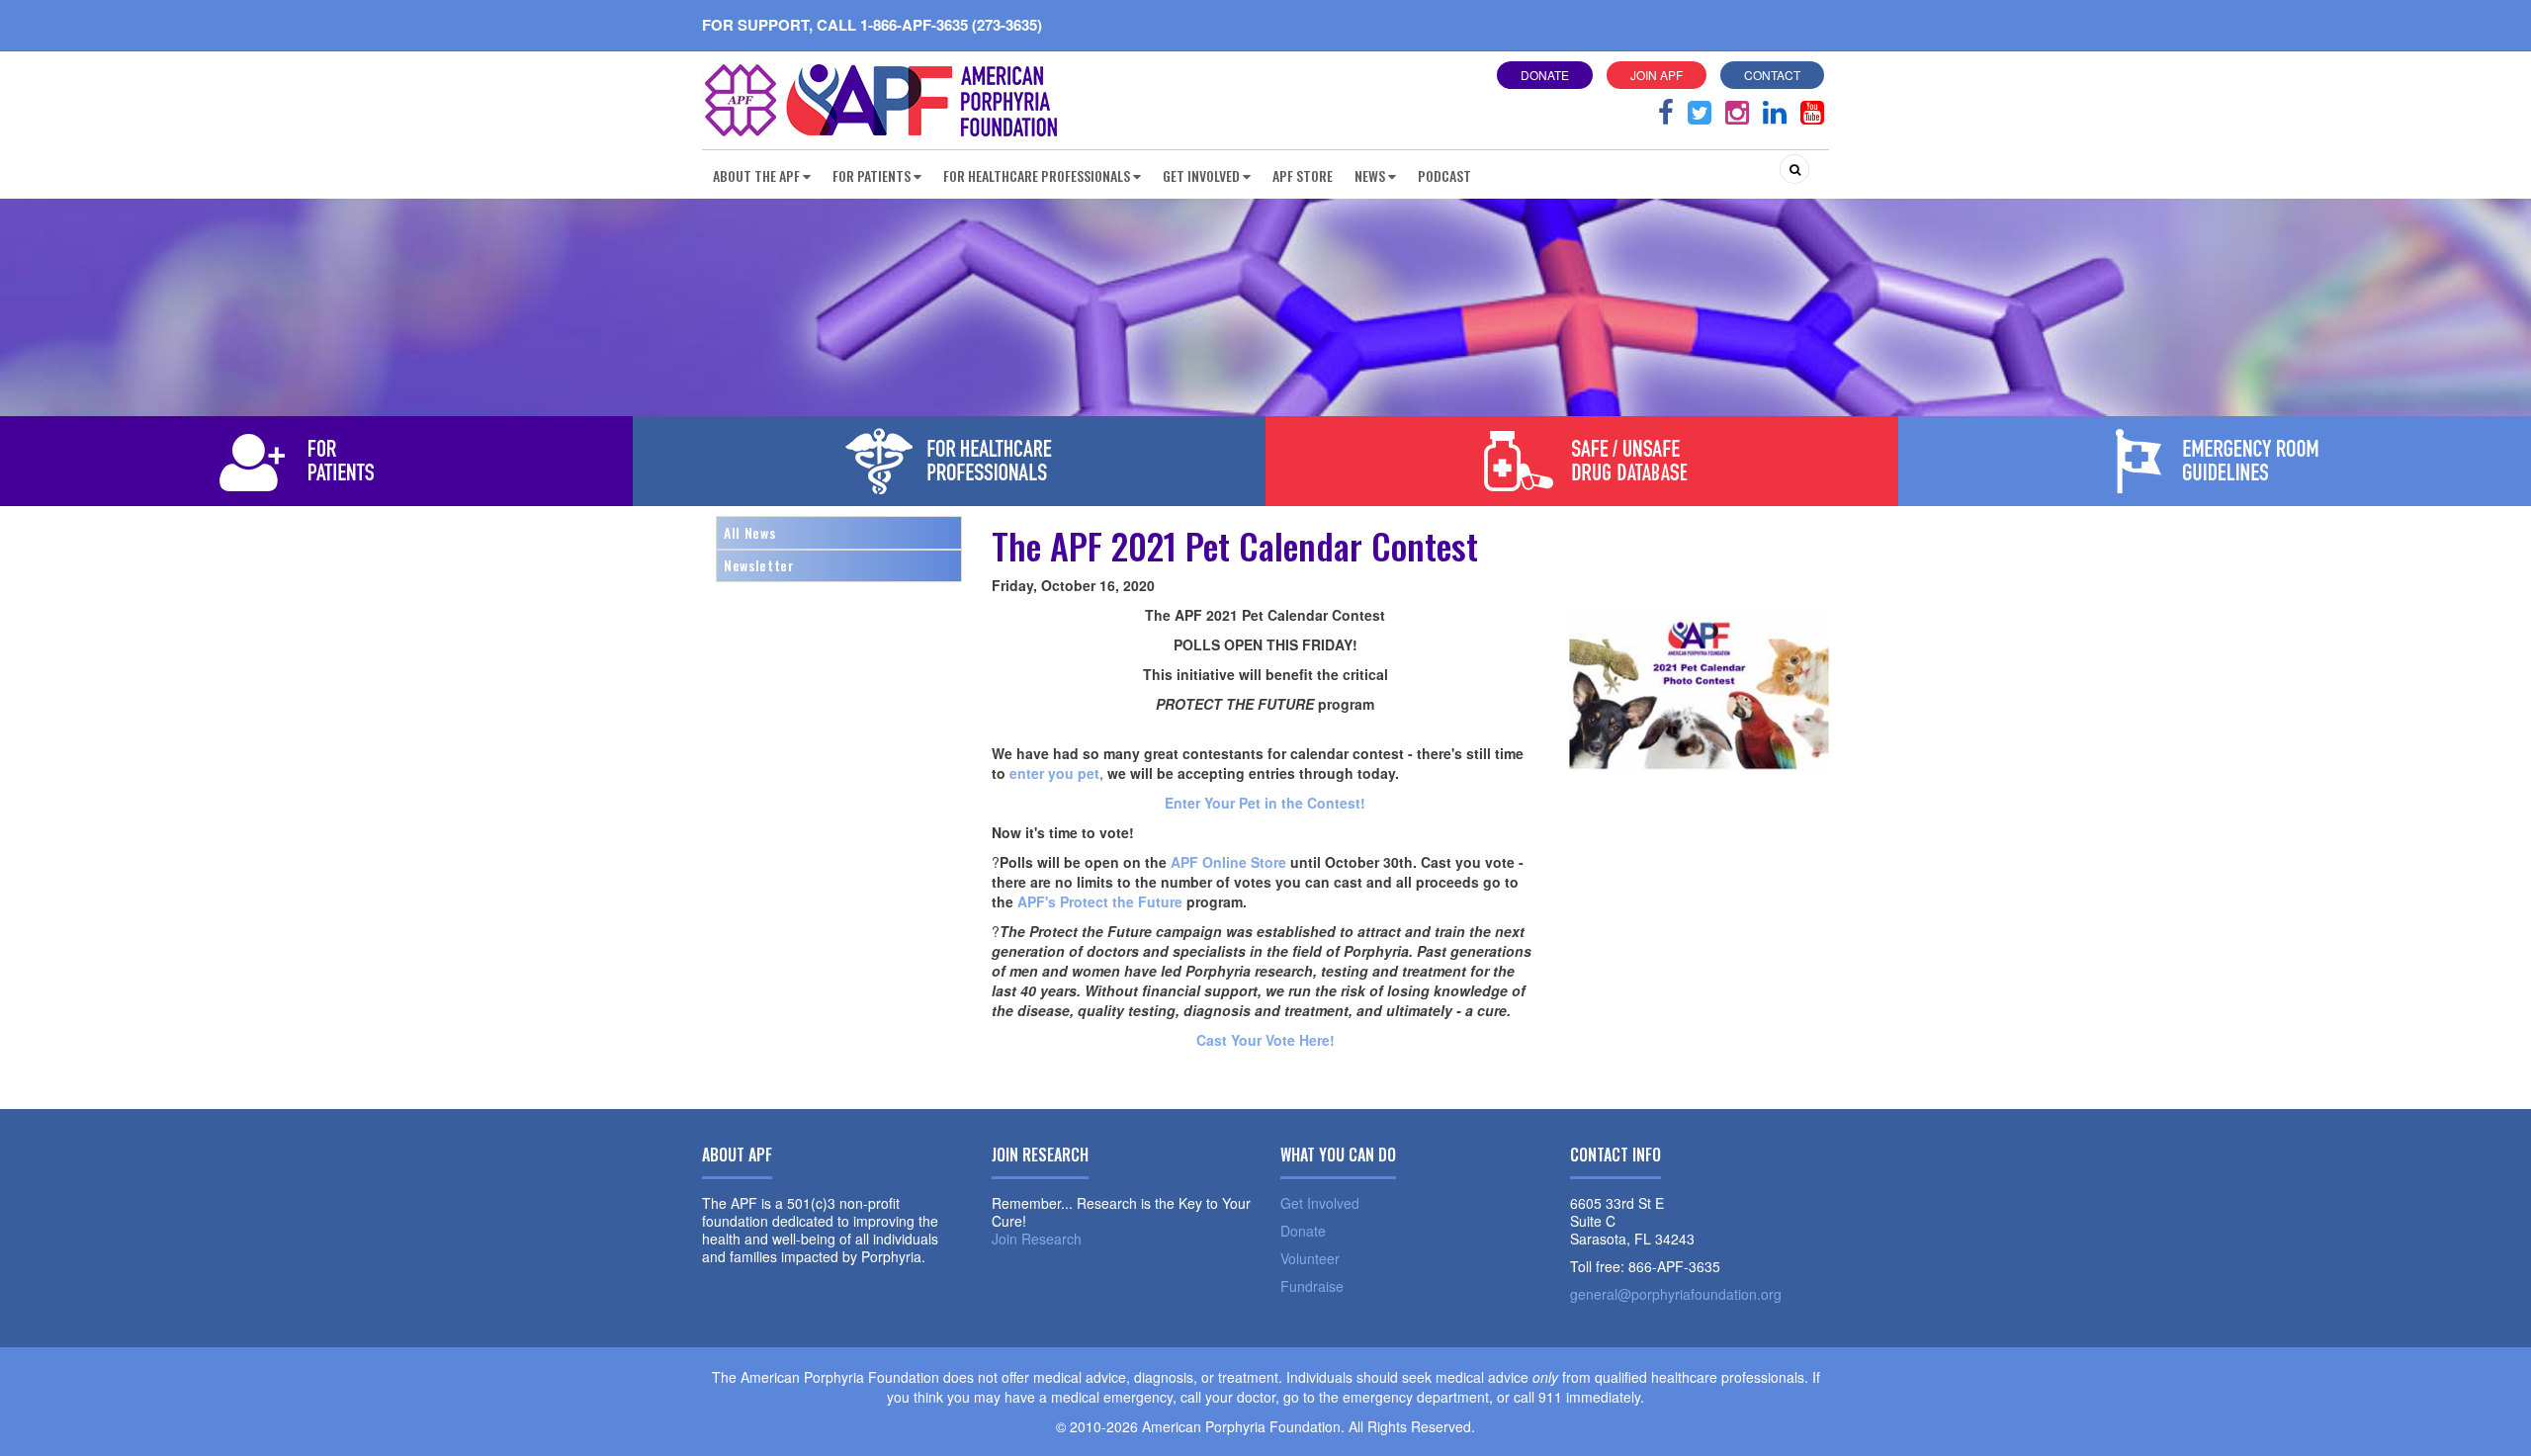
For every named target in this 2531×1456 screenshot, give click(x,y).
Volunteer (1310, 1258)
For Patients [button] (872, 175)
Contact (1772, 75)
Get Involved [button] (1201, 175)
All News (749, 532)
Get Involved (1320, 1203)
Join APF (1657, 75)
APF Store (1303, 175)
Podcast (1444, 175)
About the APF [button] (756, 175)
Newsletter (759, 565)
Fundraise (1312, 1286)
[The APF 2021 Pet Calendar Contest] (1699, 689)
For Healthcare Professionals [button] (1037, 175)
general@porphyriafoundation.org (1676, 1294)
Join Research (1037, 1239)
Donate (1545, 75)
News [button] (1370, 175)
